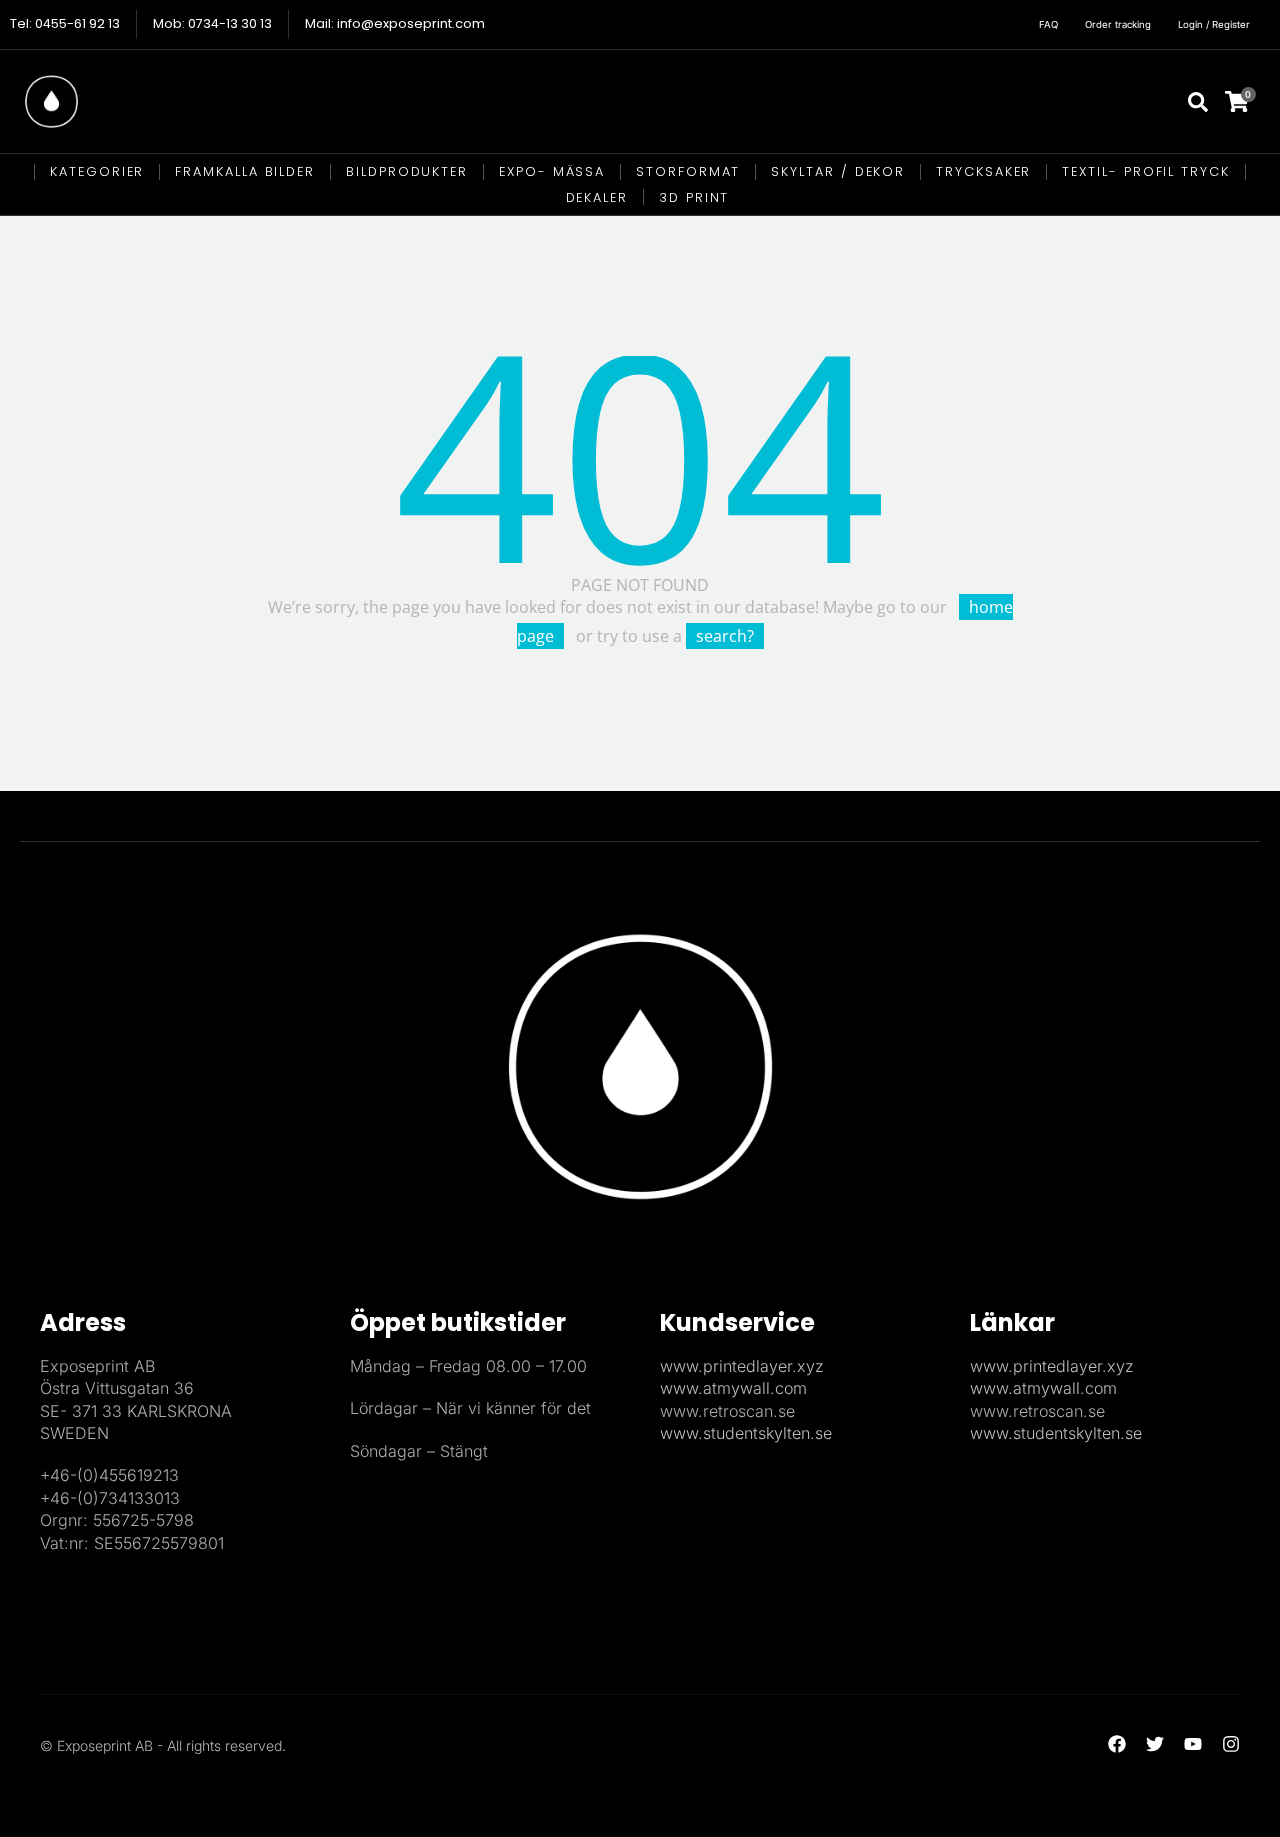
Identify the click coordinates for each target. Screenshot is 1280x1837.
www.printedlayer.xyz (742, 1366)
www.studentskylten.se (746, 1433)
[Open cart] (1249, 101)
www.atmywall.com (733, 1388)
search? (725, 636)
